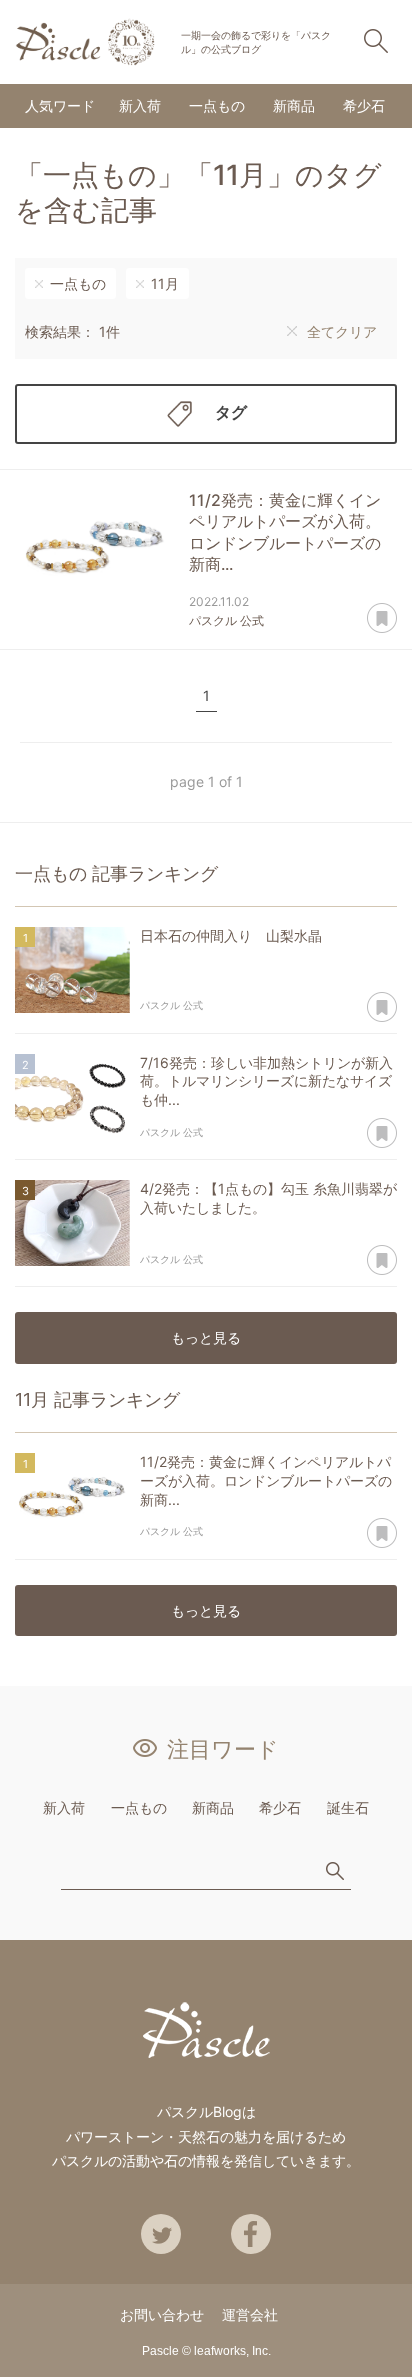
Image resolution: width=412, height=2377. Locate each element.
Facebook (251, 2234)
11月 (165, 283)
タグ (231, 412)
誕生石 (348, 1807)
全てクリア (342, 331)
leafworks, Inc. (232, 2351)
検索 (376, 41)
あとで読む (382, 619)
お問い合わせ (162, 2314)
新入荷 (140, 105)
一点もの (217, 105)
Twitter (161, 2234)
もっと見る (206, 1337)
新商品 (294, 105)
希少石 (364, 105)
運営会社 (250, 2314)
